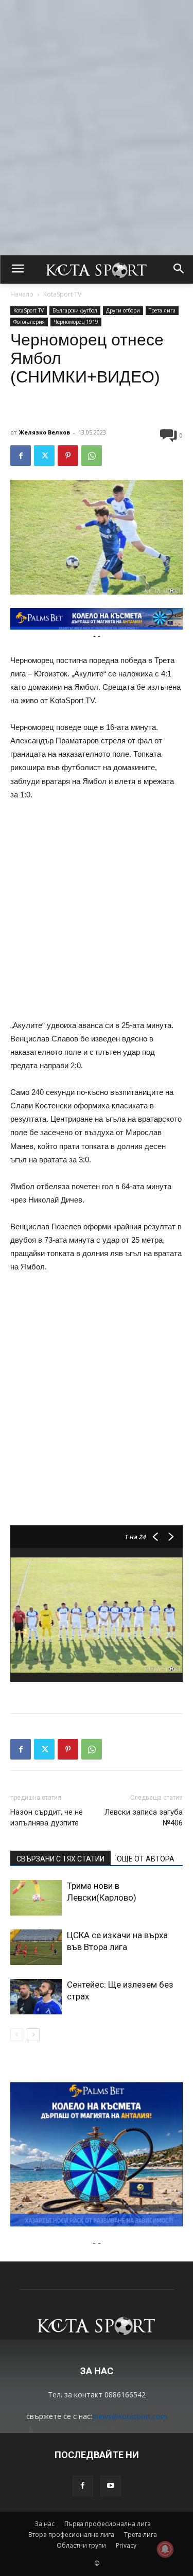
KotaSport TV (62, 294)
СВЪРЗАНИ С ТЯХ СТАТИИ (60, 1859)
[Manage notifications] (165, 2549)
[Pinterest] (68, 456)
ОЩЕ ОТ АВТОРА (146, 1859)
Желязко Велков (45, 432)
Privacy (126, 2545)
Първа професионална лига (108, 2524)
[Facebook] (21, 456)
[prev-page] (17, 2035)
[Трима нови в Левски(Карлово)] (36, 1898)
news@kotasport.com (131, 2416)
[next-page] (33, 2035)
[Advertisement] (97, 97)
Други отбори (123, 310)
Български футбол (75, 310)
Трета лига (162, 310)
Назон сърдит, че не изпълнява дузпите (47, 1817)
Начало (22, 294)
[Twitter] (44, 456)
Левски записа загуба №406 (144, 1817)
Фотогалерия (29, 322)
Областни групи (81, 2545)
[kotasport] (97, 270)
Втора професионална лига (71, 2535)
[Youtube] (111, 2486)
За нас (45, 2524)
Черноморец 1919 (76, 322)
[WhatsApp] (92, 456)
